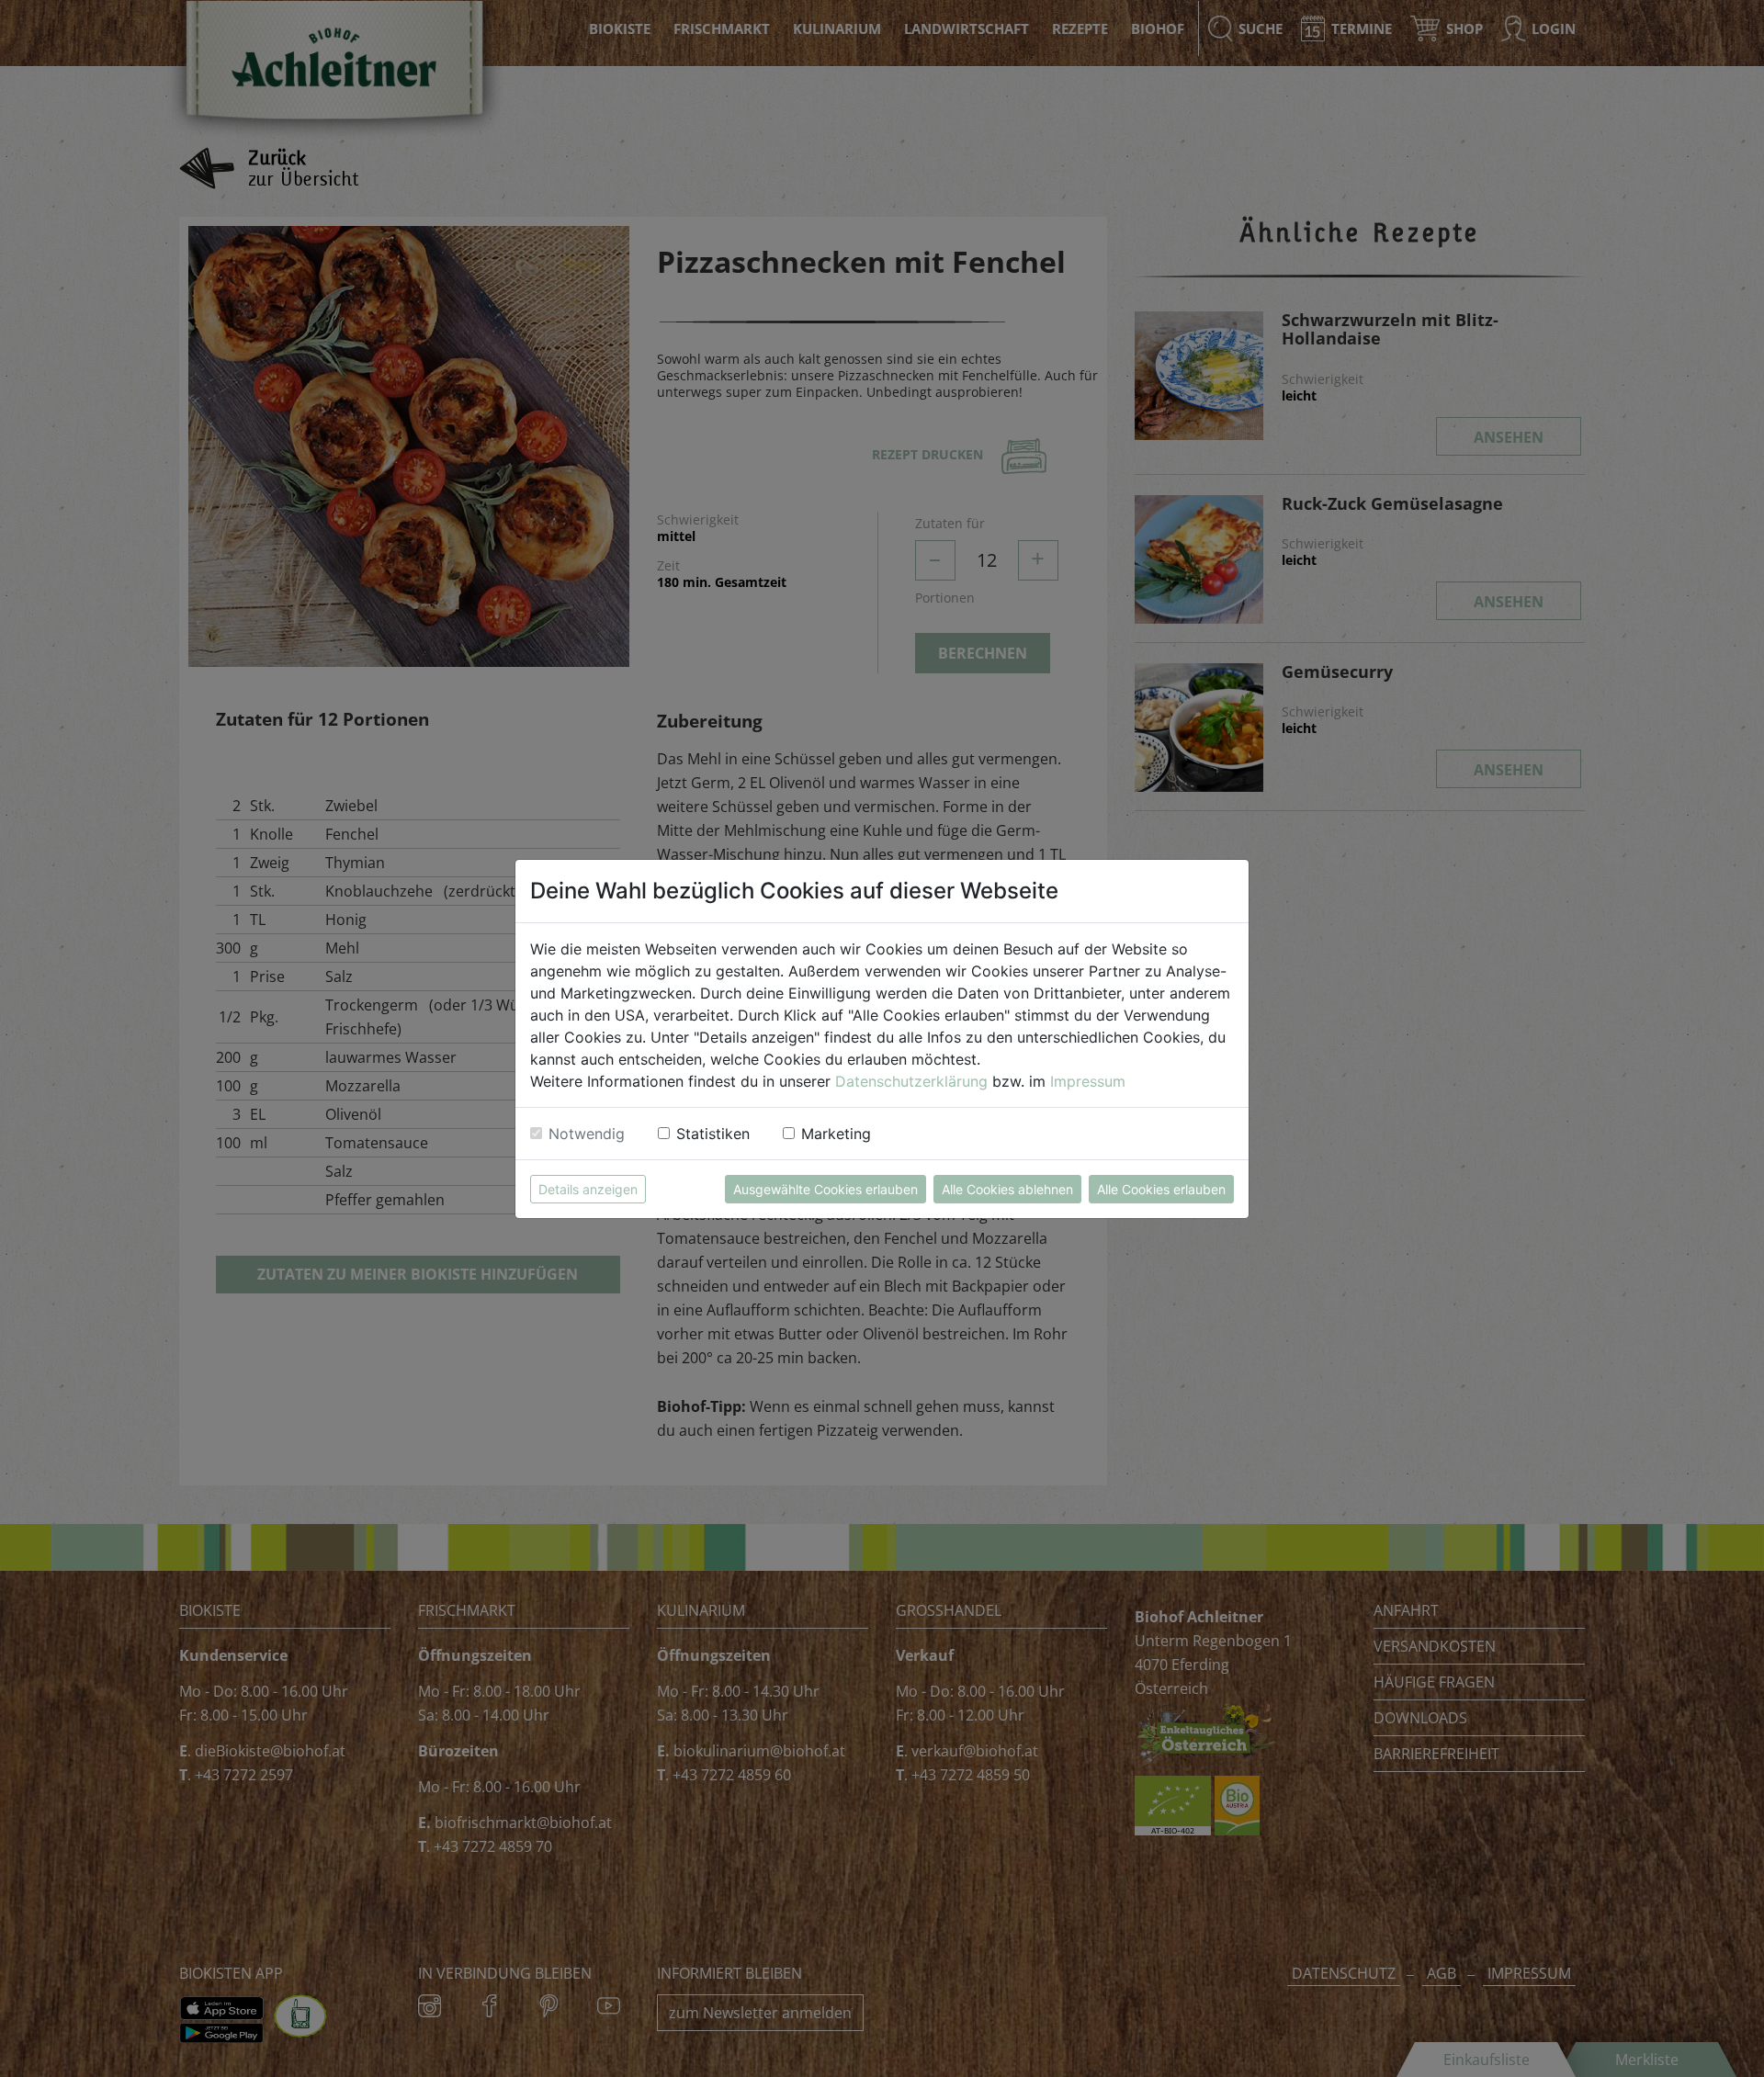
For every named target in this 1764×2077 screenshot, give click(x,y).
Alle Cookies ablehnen (1007, 1189)
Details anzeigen (588, 1189)
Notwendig (587, 1134)
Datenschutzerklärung (911, 1081)
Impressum (1088, 1081)
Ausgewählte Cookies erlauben (825, 1189)
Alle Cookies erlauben (1161, 1189)
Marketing (836, 1134)
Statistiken (713, 1134)
